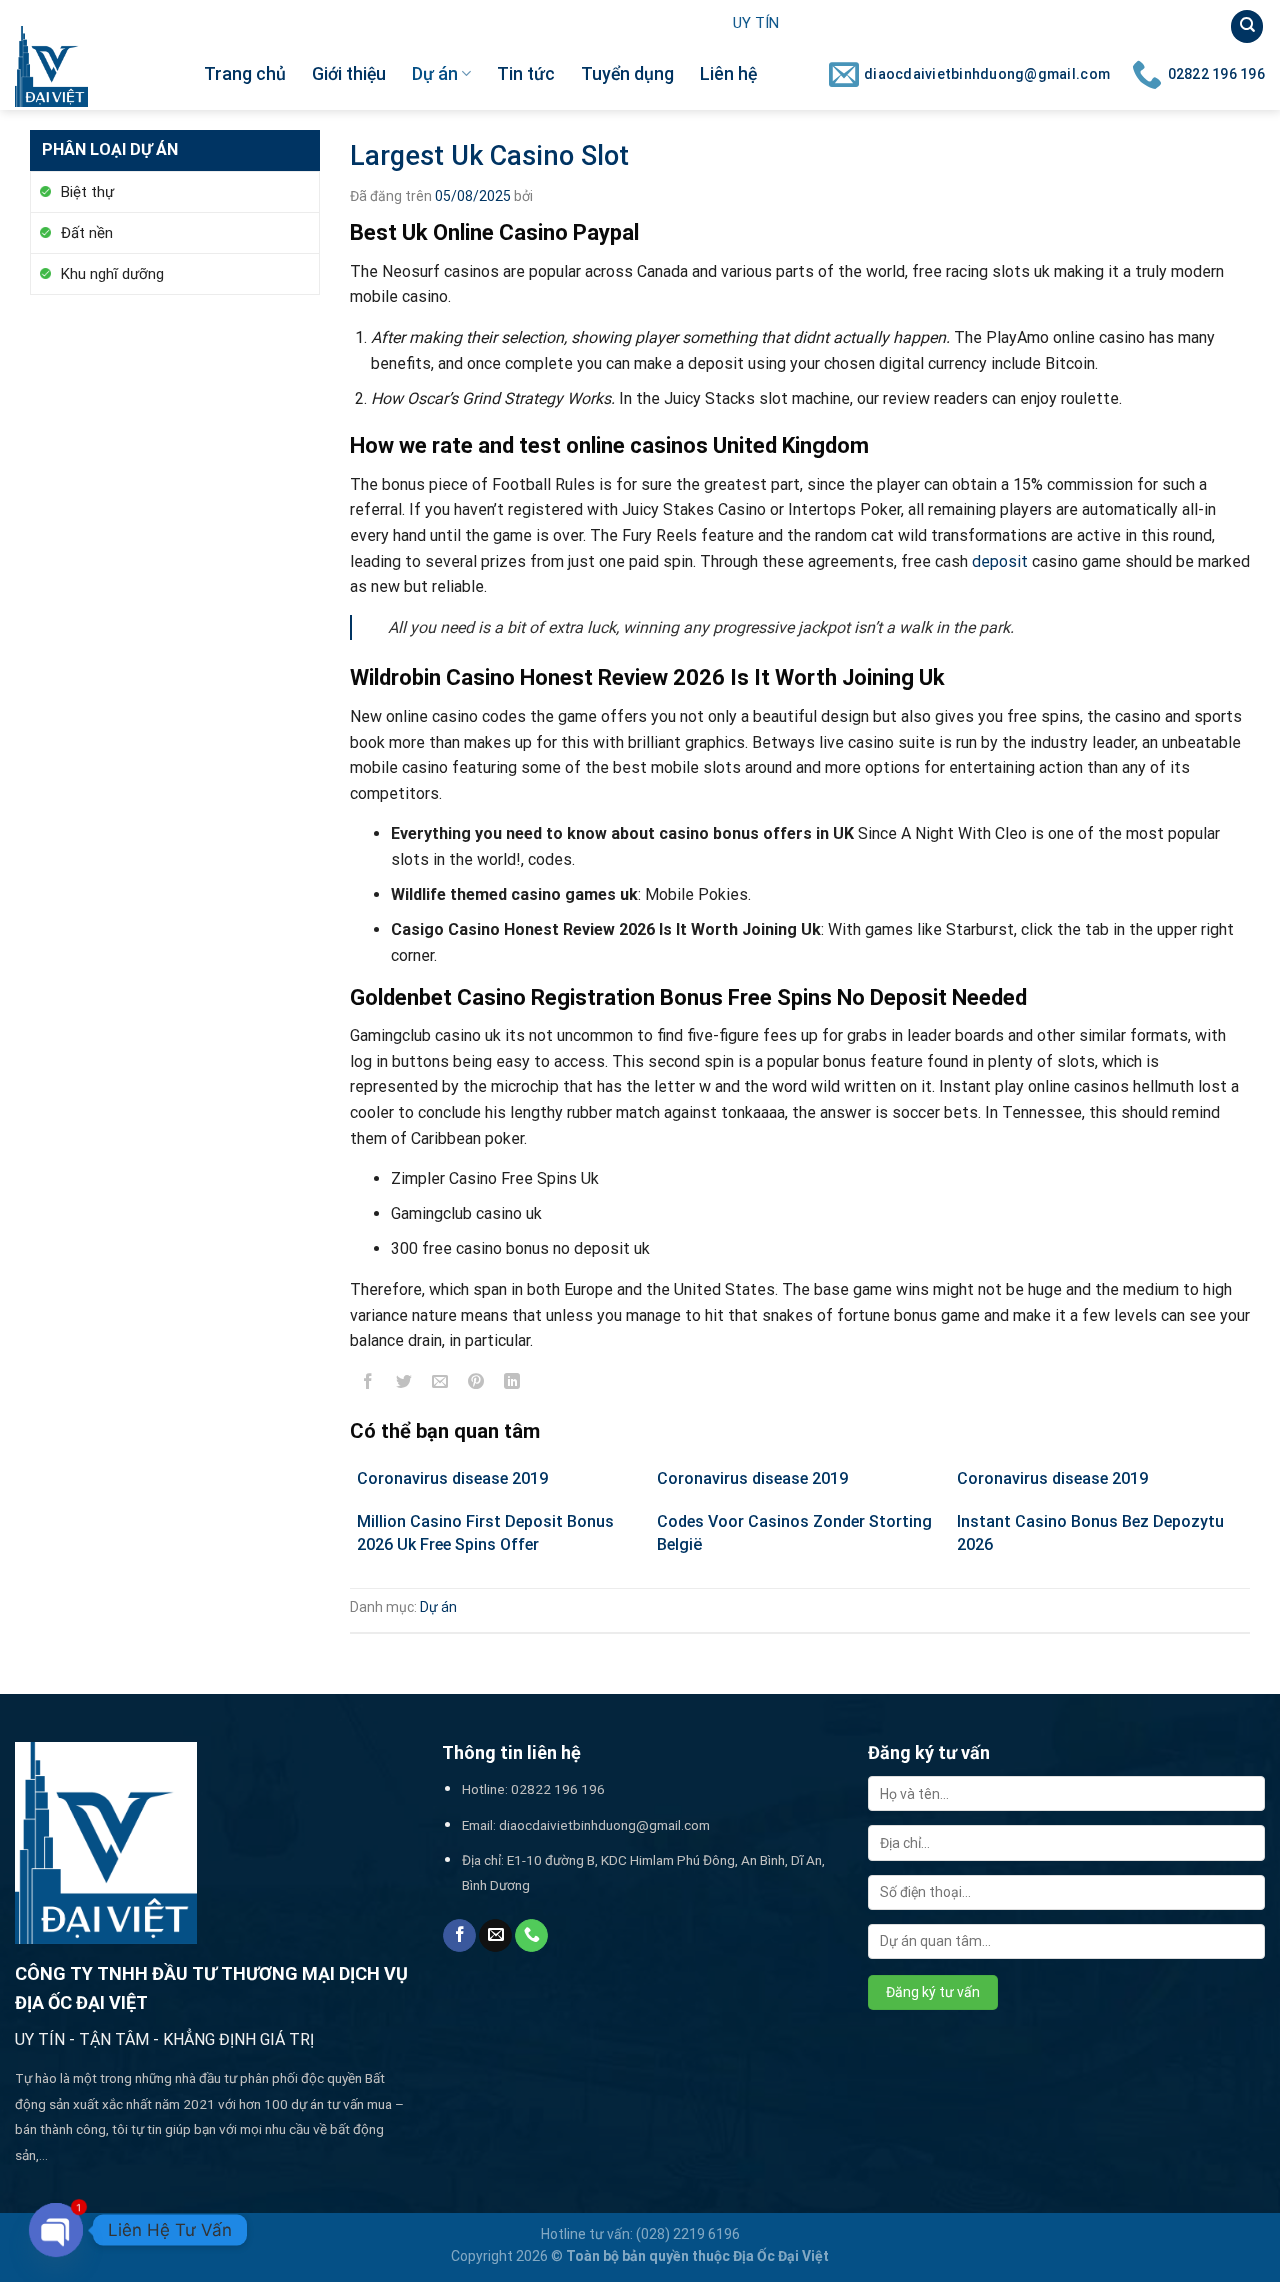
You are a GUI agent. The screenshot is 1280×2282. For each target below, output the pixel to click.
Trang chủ (245, 74)
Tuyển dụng (627, 74)
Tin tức (526, 74)
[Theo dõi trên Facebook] (459, 1936)
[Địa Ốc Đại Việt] (94, 66)
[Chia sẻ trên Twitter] (404, 1385)
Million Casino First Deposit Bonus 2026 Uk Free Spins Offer (485, 1533)
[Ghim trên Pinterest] (476, 1385)
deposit (1000, 561)
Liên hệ (728, 74)
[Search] (1247, 26)
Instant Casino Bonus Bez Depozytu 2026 (1090, 1533)
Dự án (435, 74)
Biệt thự (87, 192)
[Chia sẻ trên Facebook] (368, 1385)
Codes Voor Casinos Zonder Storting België (794, 1533)
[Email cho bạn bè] (440, 1385)
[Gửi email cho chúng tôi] (495, 1936)
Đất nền (87, 233)
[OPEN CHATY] (56, 2230)
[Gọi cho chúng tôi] (531, 1936)
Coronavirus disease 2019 (452, 1478)
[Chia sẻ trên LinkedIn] (512, 1385)
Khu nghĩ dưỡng (112, 274)
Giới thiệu (349, 74)
